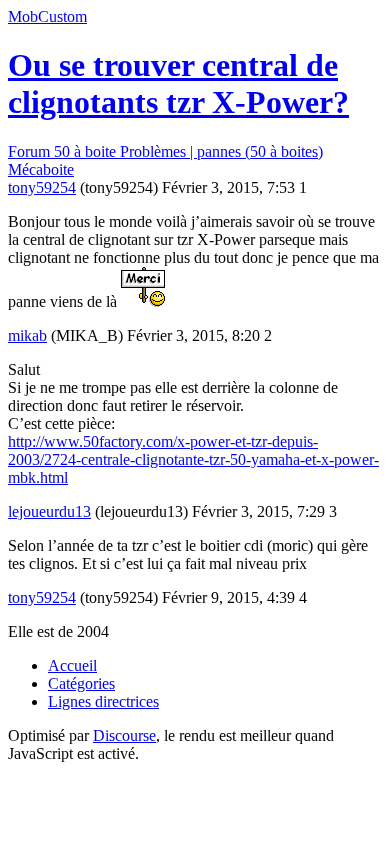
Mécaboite (41, 169)
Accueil (72, 665)
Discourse (124, 735)
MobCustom (47, 16)
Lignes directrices (103, 701)
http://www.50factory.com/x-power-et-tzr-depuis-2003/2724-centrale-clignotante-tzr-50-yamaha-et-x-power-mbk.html (193, 459)
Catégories (81, 683)
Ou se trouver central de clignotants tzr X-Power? (178, 83)
